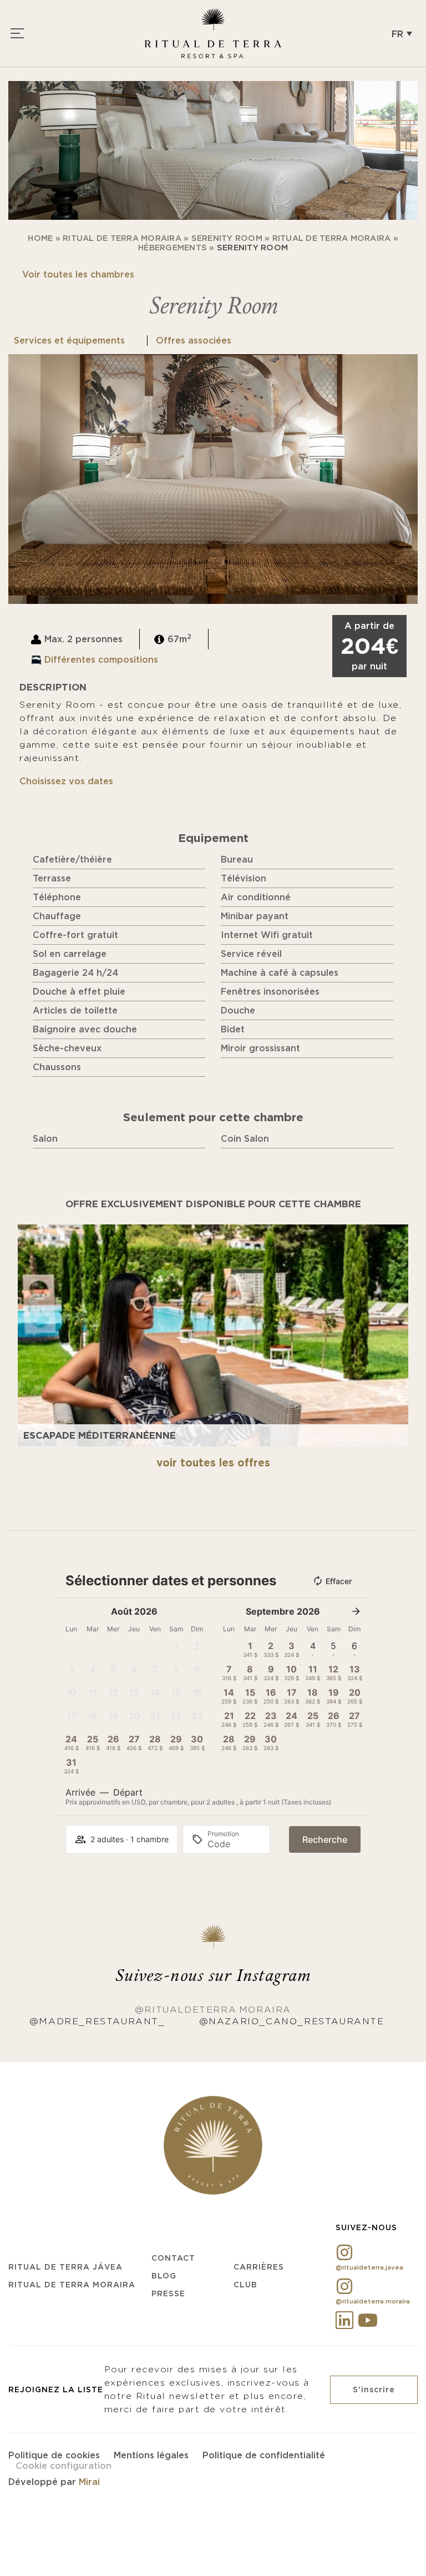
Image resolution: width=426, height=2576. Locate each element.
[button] (402, 33)
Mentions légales (151, 2455)
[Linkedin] (344, 2320)
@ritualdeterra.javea (369, 2267)
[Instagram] (344, 2252)
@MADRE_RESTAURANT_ (97, 2021)
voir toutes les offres (213, 1463)
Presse (168, 2293)
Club (245, 2285)
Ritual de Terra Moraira (122, 238)
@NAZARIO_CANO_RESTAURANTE (292, 2021)
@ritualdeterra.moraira (213, 2010)
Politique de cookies (54, 2455)
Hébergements (173, 248)
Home (40, 238)
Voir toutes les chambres (78, 274)
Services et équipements (71, 340)
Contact (173, 2258)
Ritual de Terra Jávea (65, 2267)
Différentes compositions (101, 659)
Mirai (89, 2482)
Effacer (339, 1581)
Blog (164, 2276)
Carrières (259, 2267)
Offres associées (194, 340)
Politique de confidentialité (264, 2455)
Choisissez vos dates (66, 781)
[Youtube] (368, 2320)
